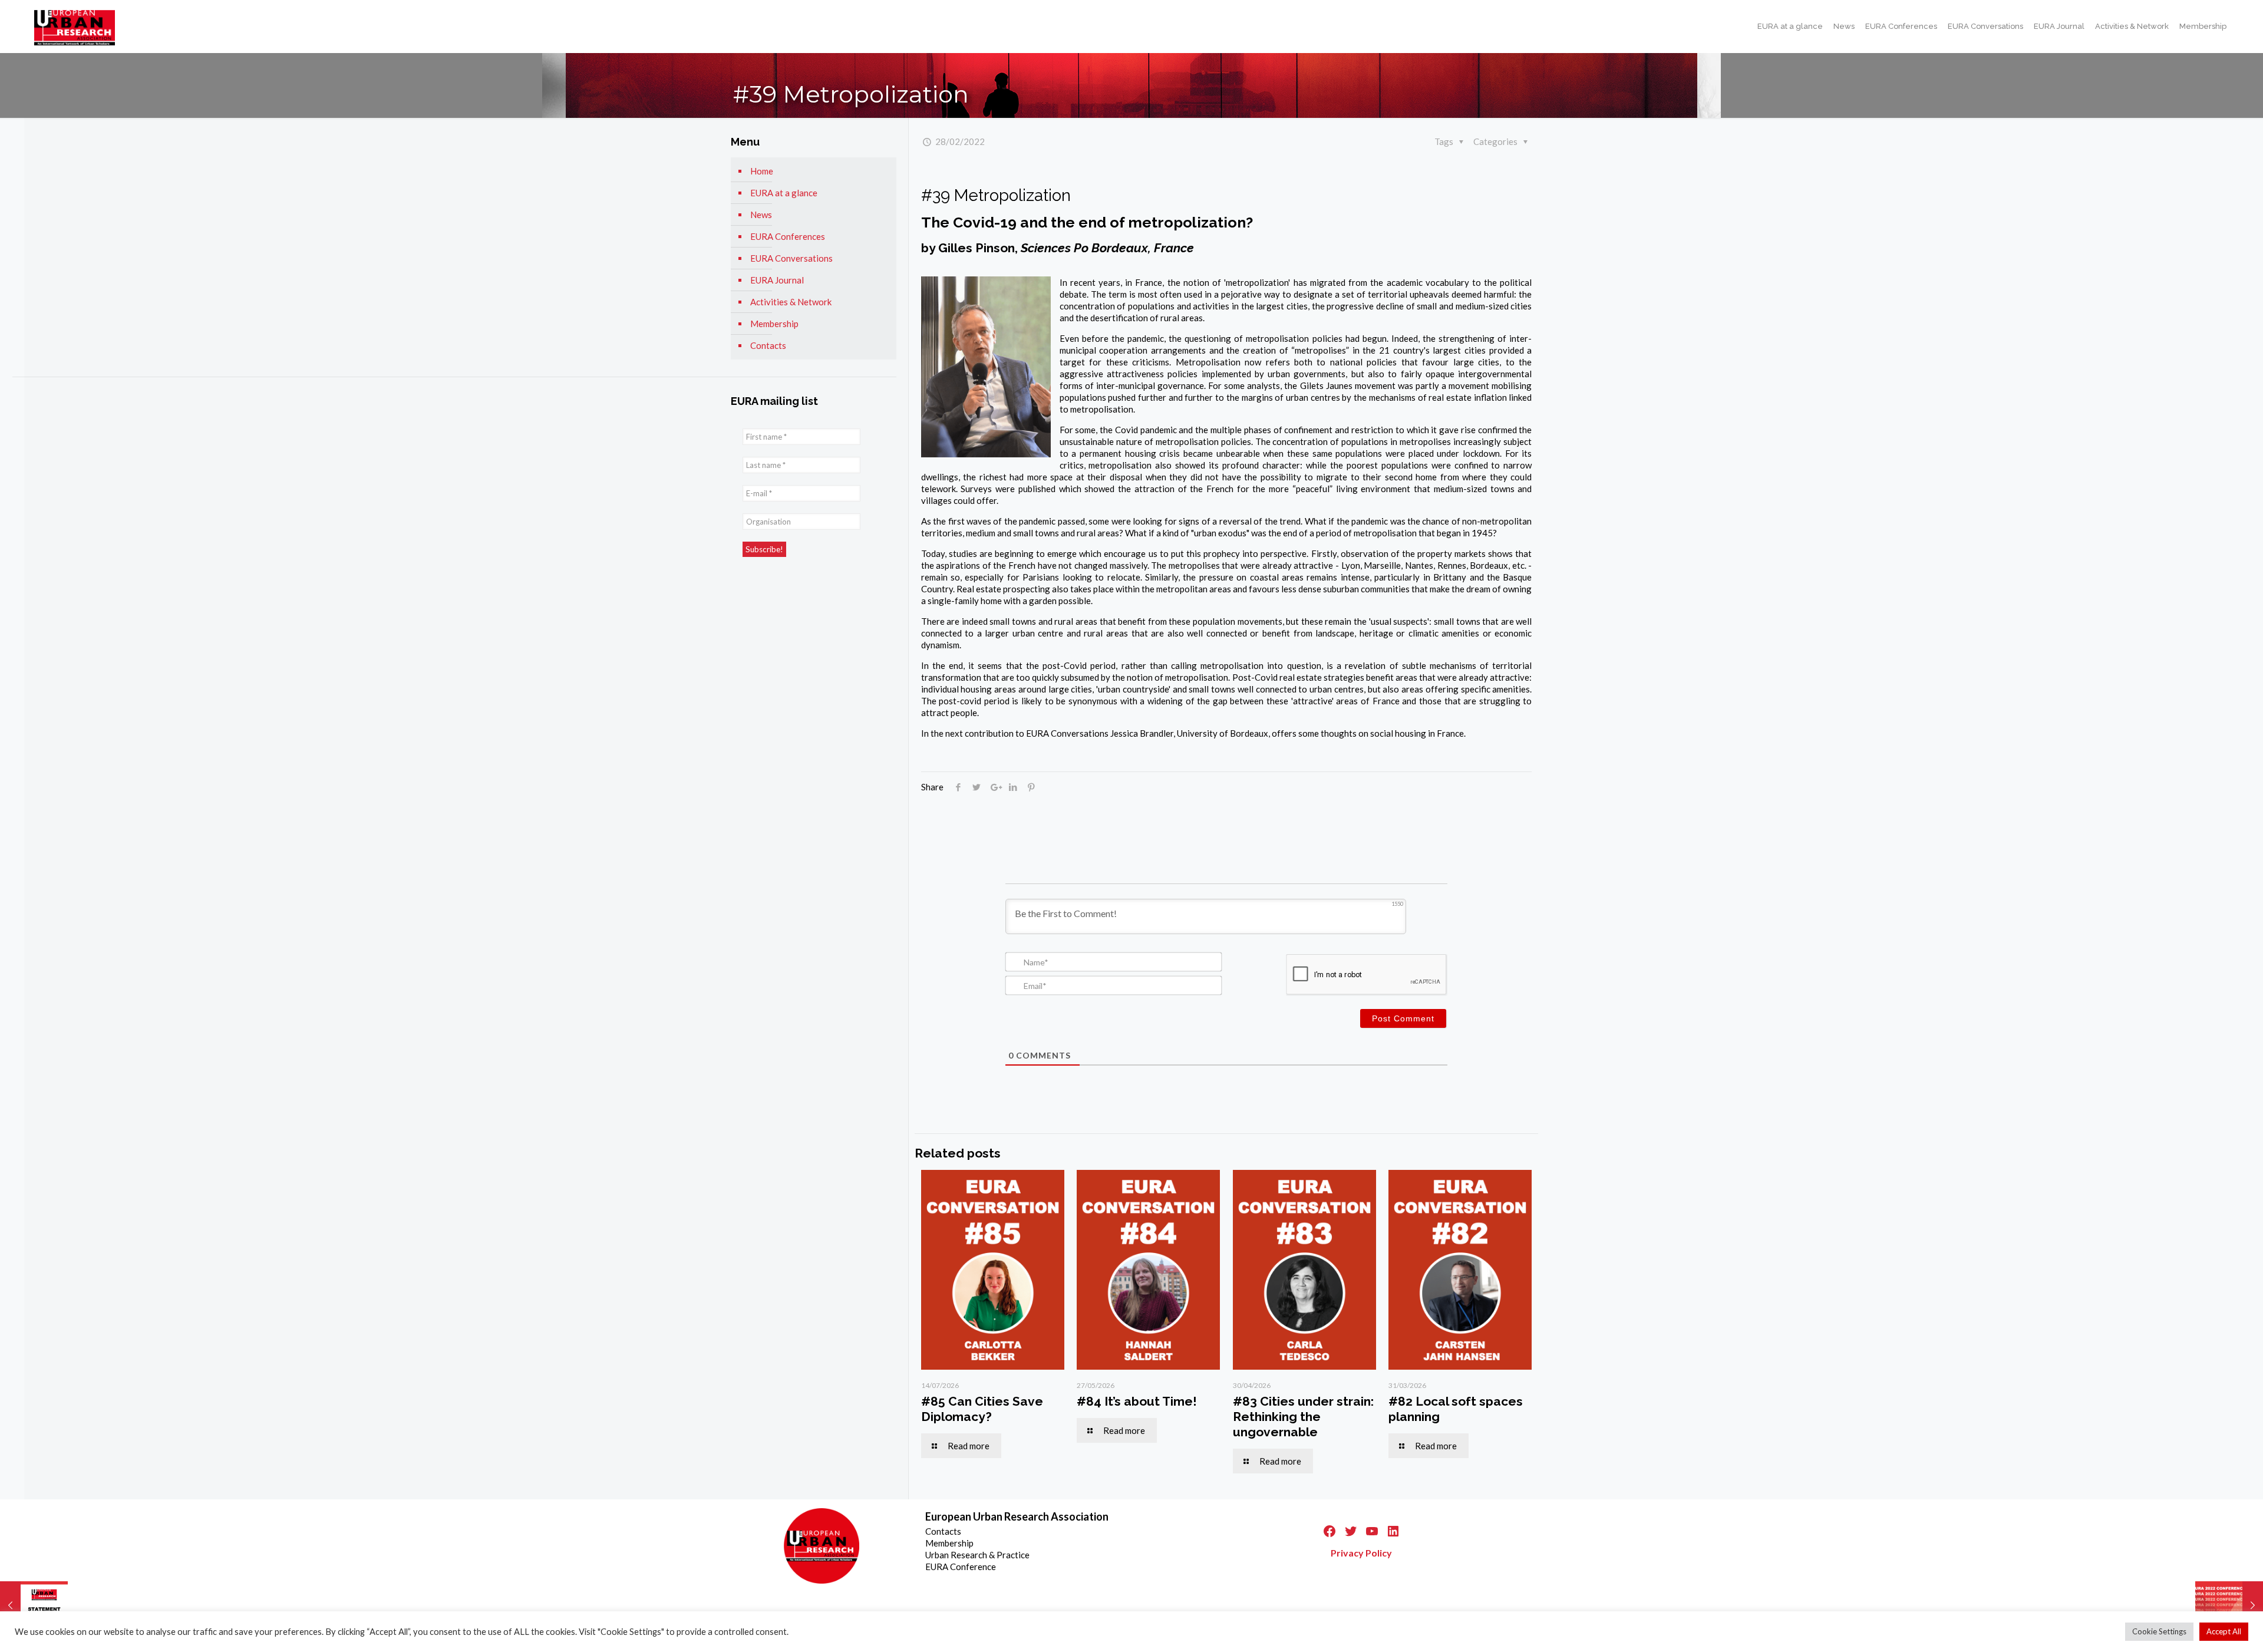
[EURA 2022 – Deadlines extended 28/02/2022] (2229, 1605)
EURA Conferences (788, 236)
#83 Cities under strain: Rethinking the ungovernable (1303, 1417)
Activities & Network (791, 302)
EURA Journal (777, 280)
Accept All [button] (2224, 1631)
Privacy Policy (1361, 1553)
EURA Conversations (791, 258)
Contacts (768, 345)
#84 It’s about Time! (1137, 1401)
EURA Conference (961, 1567)
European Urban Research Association (1017, 1516)
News (761, 215)
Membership (774, 324)
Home (762, 171)
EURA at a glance (784, 193)
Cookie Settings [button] (2159, 1631)
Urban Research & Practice (977, 1555)
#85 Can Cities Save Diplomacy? (982, 1409)
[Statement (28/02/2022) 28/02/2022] (34, 1605)
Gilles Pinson (977, 248)
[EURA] (75, 27)
